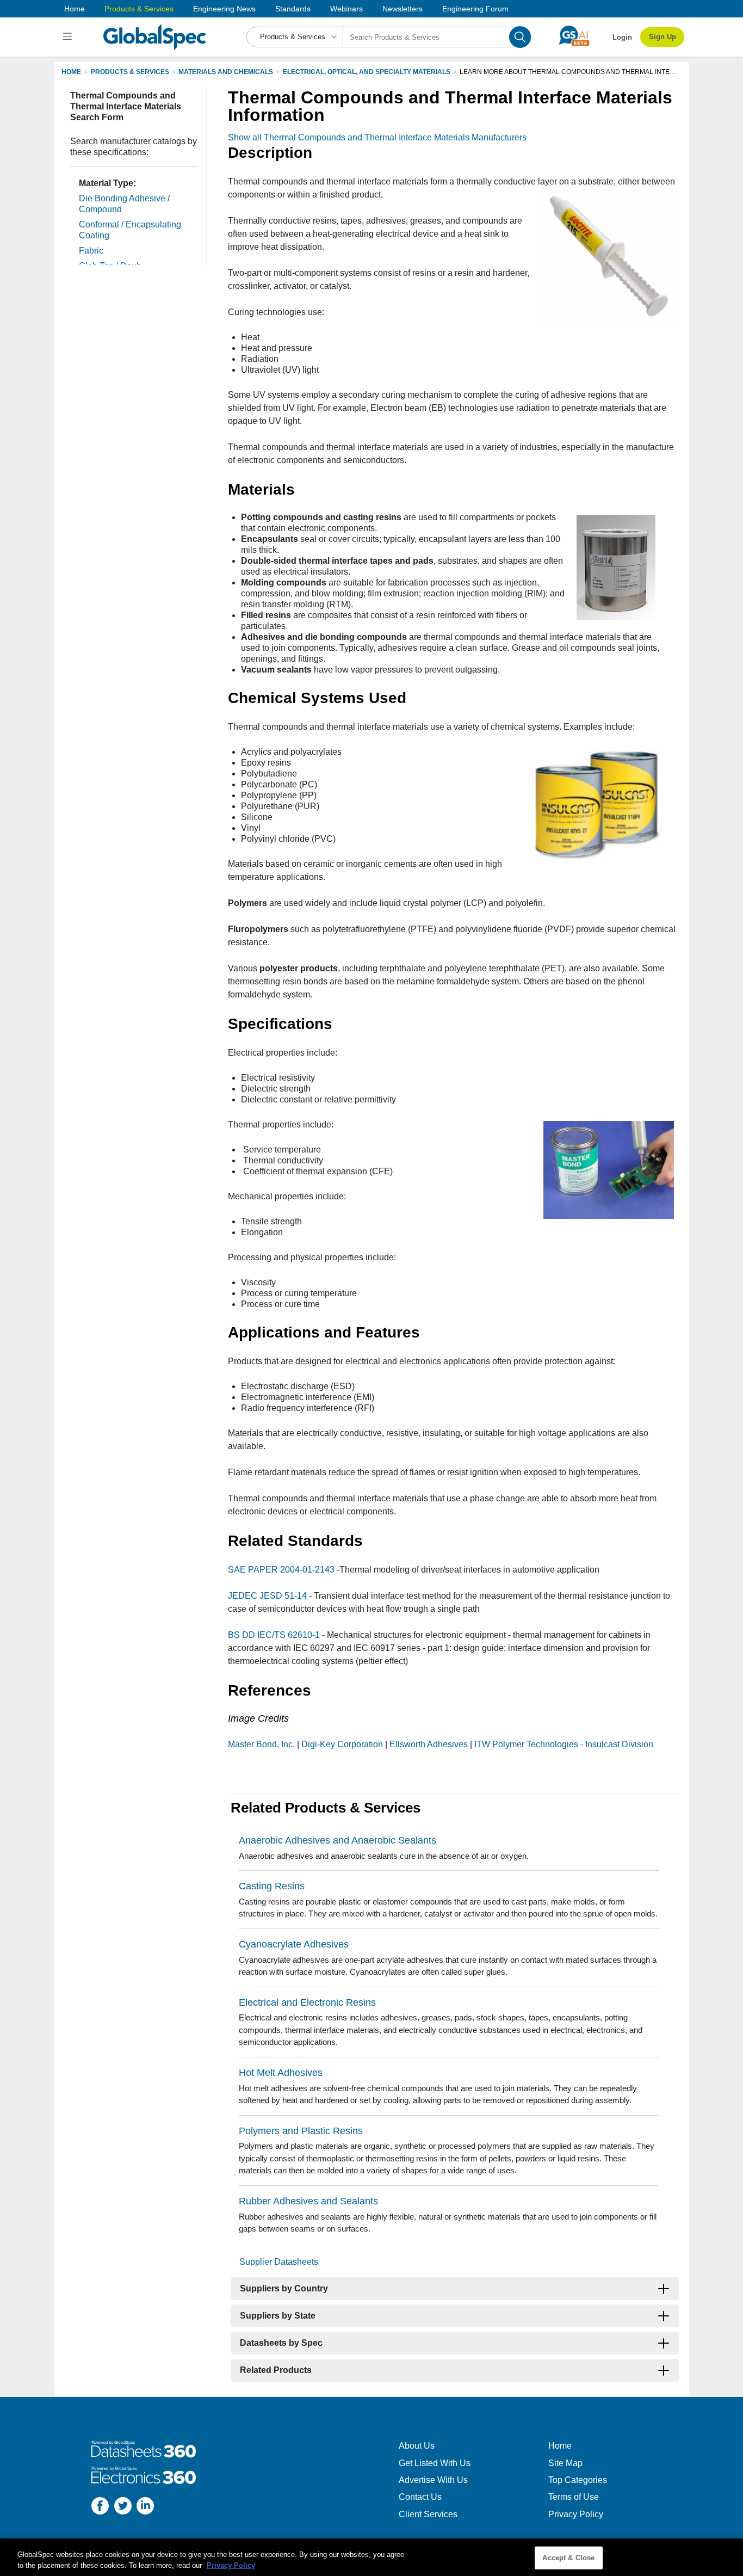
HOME (71, 72)
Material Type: (107, 183)
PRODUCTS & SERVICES (130, 72)
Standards (293, 9)
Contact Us (420, 2497)
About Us (417, 2446)
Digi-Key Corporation (342, 1744)
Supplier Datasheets (279, 2262)
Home (75, 9)
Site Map (565, 2463)
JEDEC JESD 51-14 (267, 1596)
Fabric (91, 251)
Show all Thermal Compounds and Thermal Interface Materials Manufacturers (377, 137)
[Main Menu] (69, 37)
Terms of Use (574, 2497)
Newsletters (403, 9)
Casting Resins (272, 1886)
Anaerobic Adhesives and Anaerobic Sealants (338, 1840)
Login (622, 37)
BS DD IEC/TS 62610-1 (274, 1635)
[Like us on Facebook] (100, 2507)
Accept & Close (568, 2558)
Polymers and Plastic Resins (301, 2131)
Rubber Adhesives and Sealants (308, 2201)
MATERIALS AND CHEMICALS (226, 72)
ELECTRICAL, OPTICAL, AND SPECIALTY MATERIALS (367, 72)
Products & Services (139, 9)
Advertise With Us (433, 2480)
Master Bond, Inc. (261, 1744)
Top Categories (578, 2480)
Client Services (428, 2514)
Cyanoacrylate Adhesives (294, 1944)
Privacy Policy (576, 2514)
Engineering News (224, 9)
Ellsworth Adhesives (429, 1744)
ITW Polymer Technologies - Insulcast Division (564, 1744)
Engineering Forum (475, 9)
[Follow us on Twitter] (123, 2507)
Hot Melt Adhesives (281, 2073)
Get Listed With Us (435, 2463)
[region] (371, 2557)
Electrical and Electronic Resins (307, 2002)
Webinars (346, 9)
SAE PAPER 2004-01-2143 (282, 1570)
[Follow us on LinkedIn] (145, 2507)
